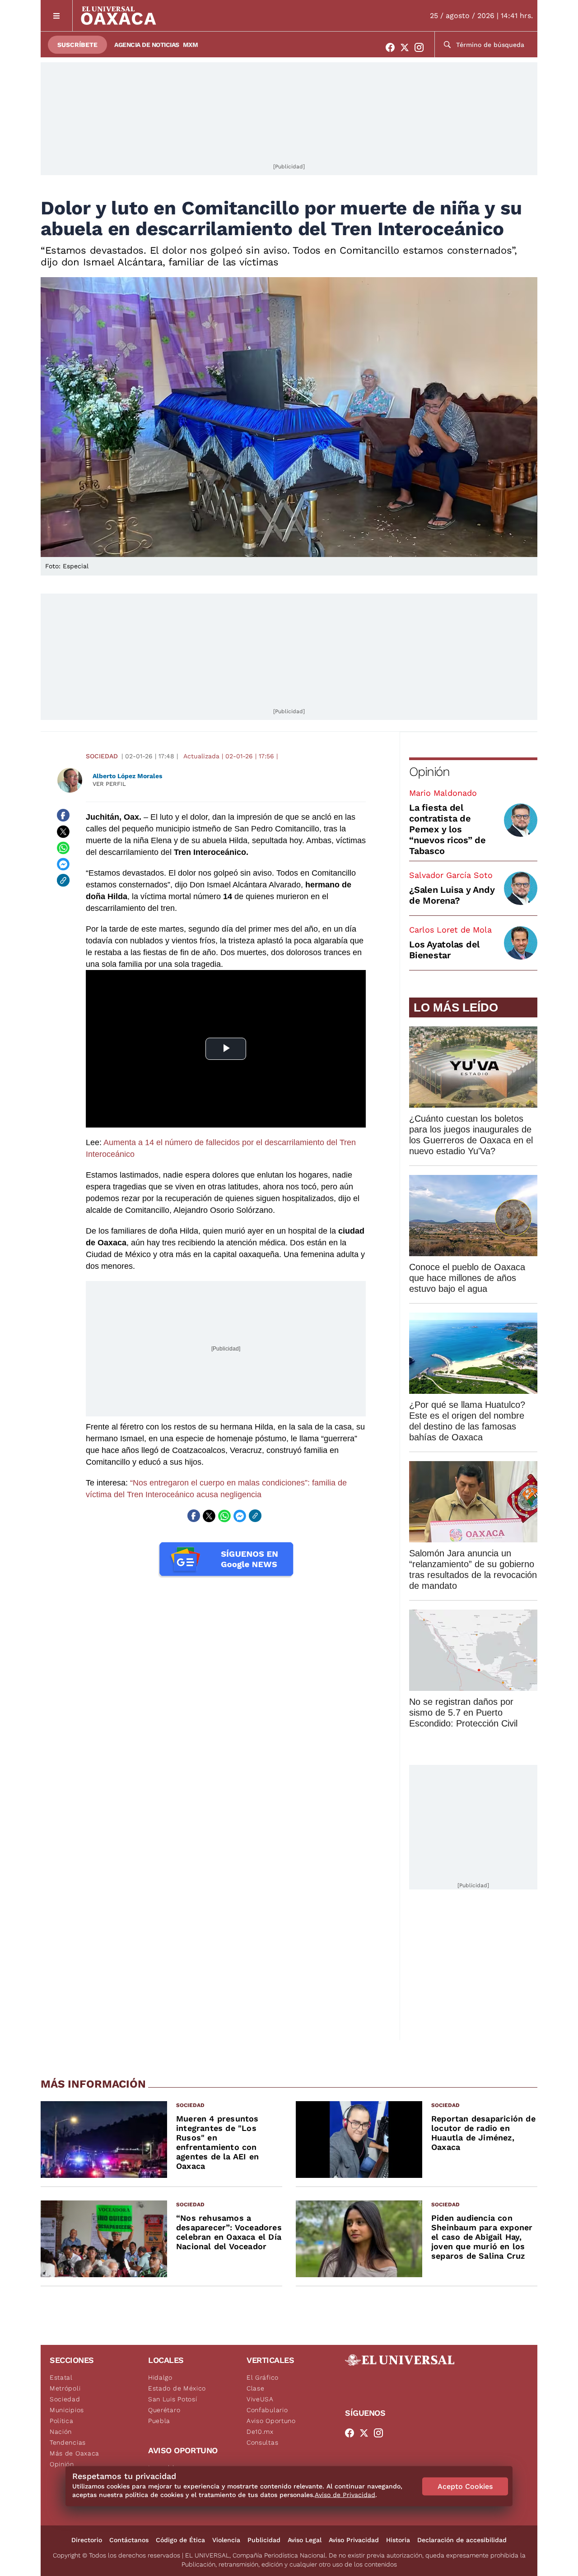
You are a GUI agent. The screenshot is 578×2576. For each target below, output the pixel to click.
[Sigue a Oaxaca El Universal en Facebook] (393, 47)
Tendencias (68, 2442)
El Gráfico (263, 2377)
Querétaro (164, 2410)
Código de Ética (180, 2540)
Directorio (87, 2540)
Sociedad (102, 756)
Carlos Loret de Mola (450, 930)
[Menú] (57, 16)
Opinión (429, 772)
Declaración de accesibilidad (462, 2540)
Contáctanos (129, 2540)
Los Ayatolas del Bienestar (444, 950)
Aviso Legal (305, 2540)
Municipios (67, 2410)
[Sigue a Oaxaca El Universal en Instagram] (422, 47)
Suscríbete (77, 45)
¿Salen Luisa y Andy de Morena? (452, 895)
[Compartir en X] (63, 831)
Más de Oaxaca (75, 2453)
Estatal (61, 2377)
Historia (398, 2540)
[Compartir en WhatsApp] (63, 848)
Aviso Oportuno (271, 2421)
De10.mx (260, 2432)
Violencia (226, 2540)
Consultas (262, 2442)
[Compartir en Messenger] (63, 864)
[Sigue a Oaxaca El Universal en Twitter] (407, 47)
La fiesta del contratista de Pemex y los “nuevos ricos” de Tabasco (447, 829)
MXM (191, 45)
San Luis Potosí (173, 2399)
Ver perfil (109, 784)
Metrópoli (65, 2388)
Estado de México (177, 2388)
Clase (256, 2388)
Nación (61, 2432)
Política (62, 2421)
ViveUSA (260, 2399)
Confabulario (267, 2410)
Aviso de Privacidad (345, 2495)
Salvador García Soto (451, 875)
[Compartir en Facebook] (63, 815)
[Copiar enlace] (63, 880)
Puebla (159, 2421)
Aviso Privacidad (354, 2540)
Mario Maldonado (443, 793)
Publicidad (264, 2540)
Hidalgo (160, 2377)
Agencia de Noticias (147, 45)
